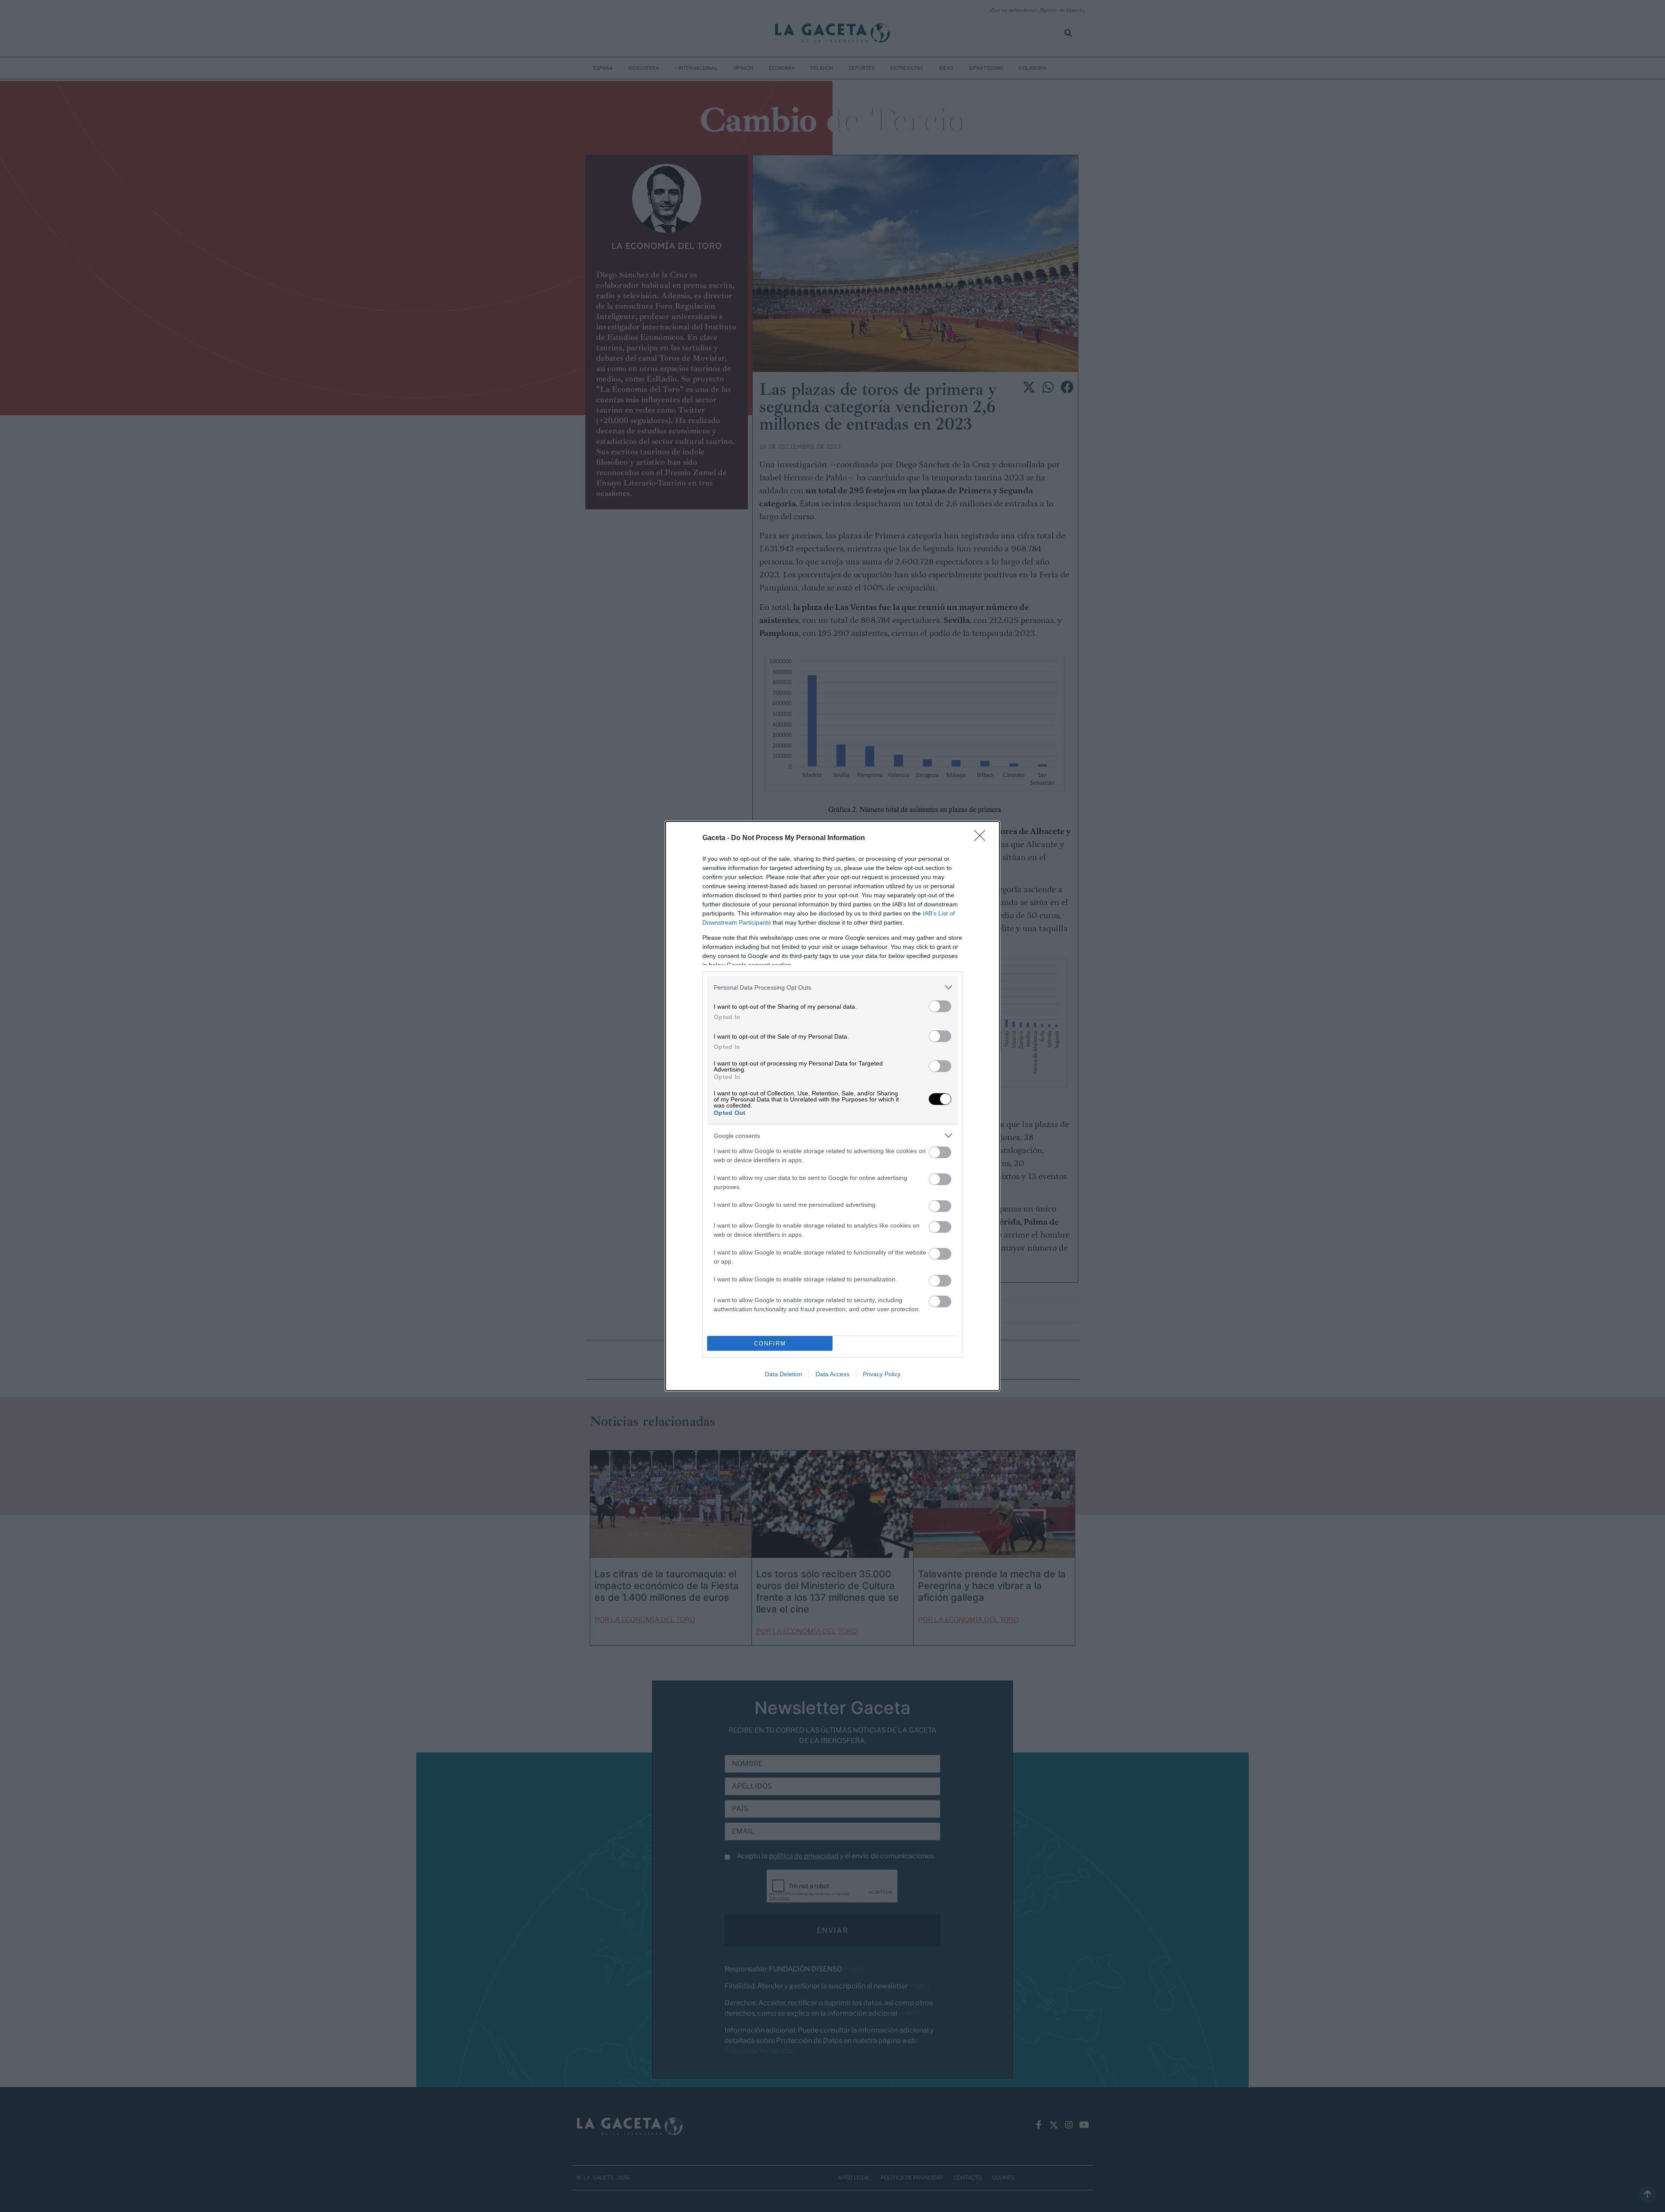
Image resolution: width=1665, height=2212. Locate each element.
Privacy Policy (882, 1374)
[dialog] (832, 1106)
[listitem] (832, 987)
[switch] (940, 1006)
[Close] (983, 838)
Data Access (832, 1374)
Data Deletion (784, 1374)
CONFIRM (770, 1344)
